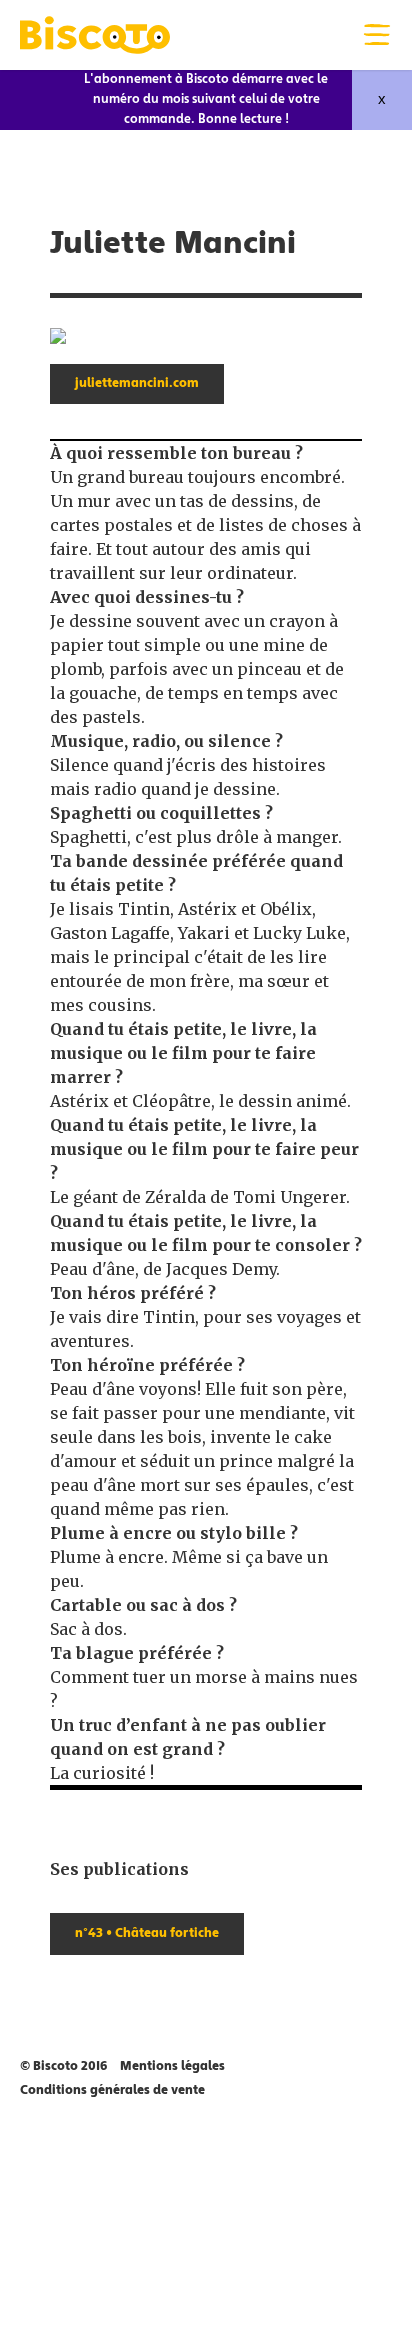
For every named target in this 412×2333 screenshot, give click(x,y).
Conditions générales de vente (112, 2091)
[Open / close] (377, 35)
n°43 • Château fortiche (147, 1934)
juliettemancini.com (137, 384)
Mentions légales (172, 2067)
